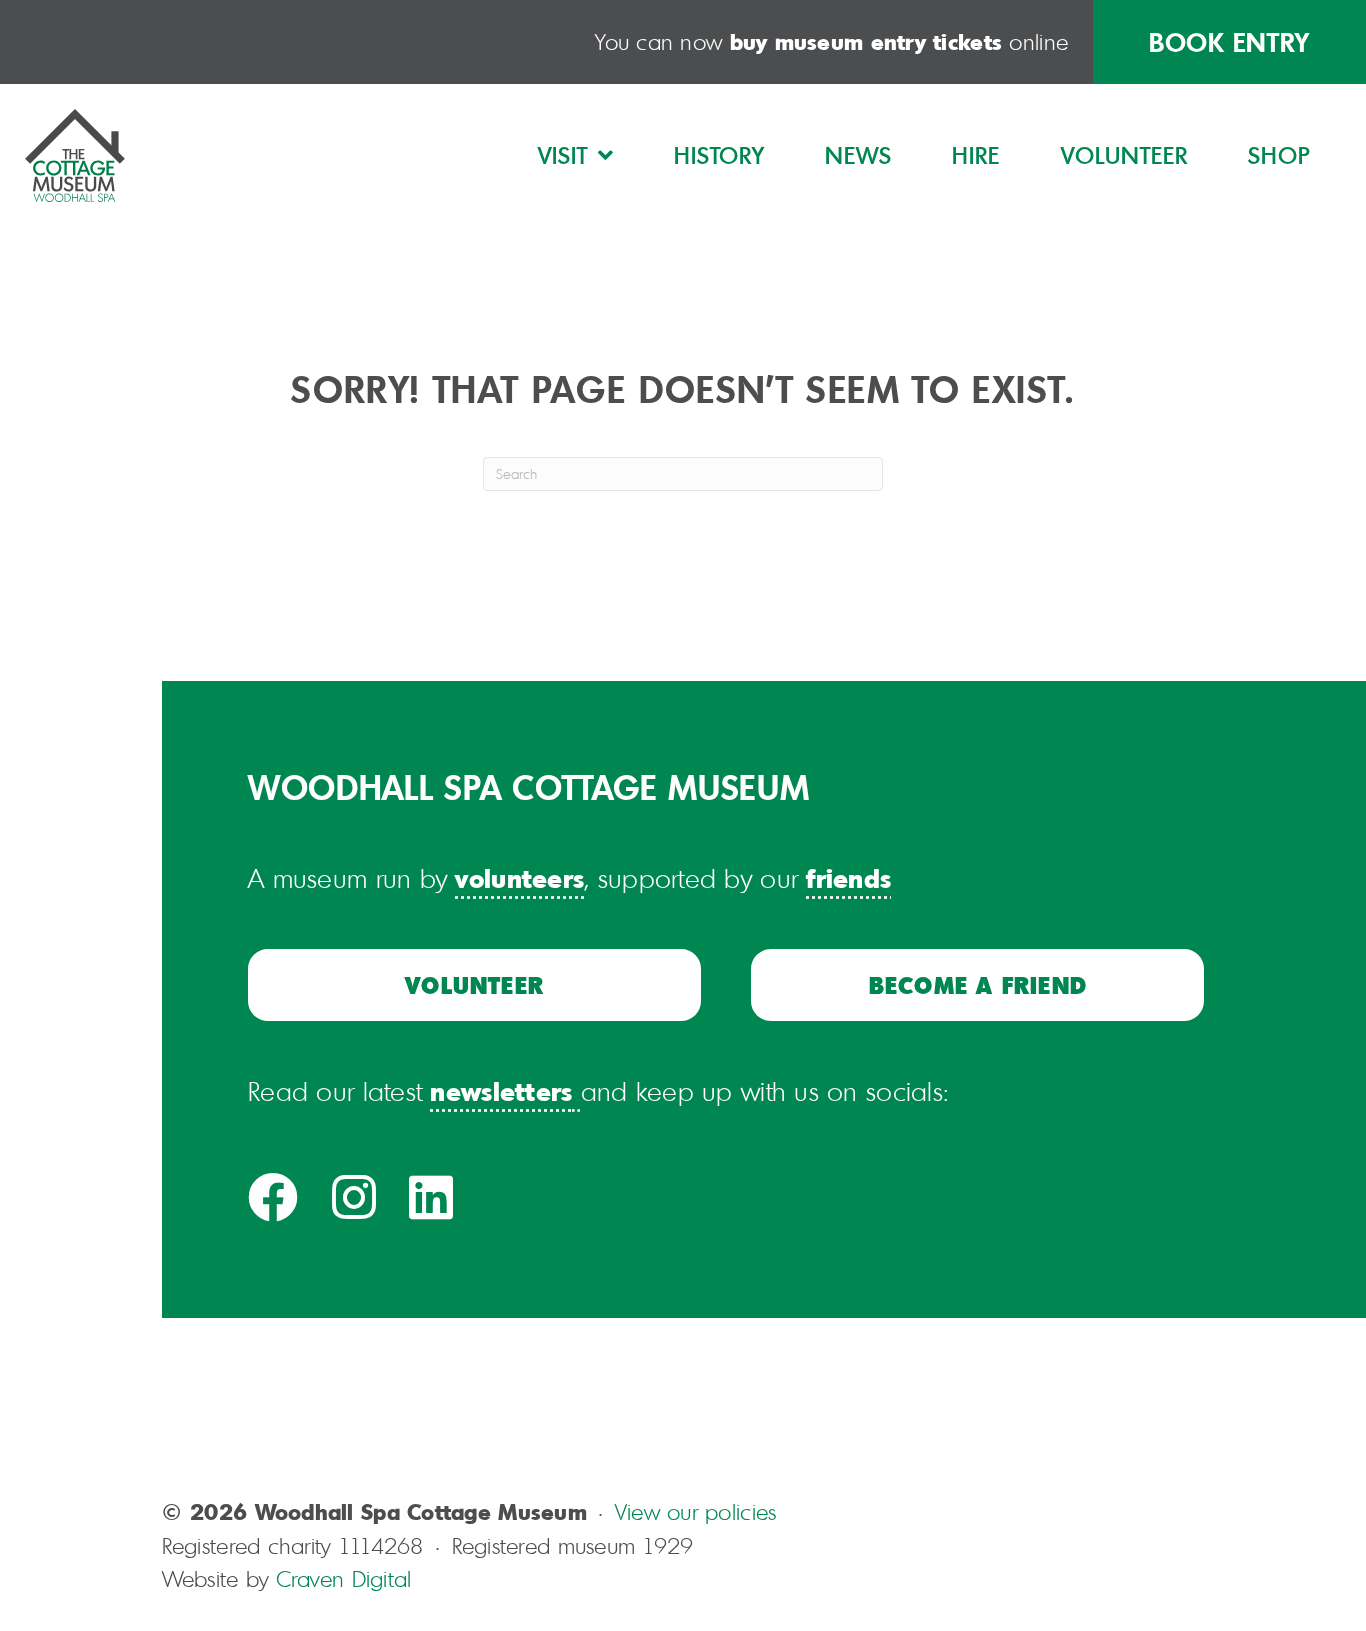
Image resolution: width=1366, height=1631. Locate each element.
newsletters (501, 1090)
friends (848, 877)
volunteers (519, 877)
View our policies (696, 1511)
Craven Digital (344, 1578)
